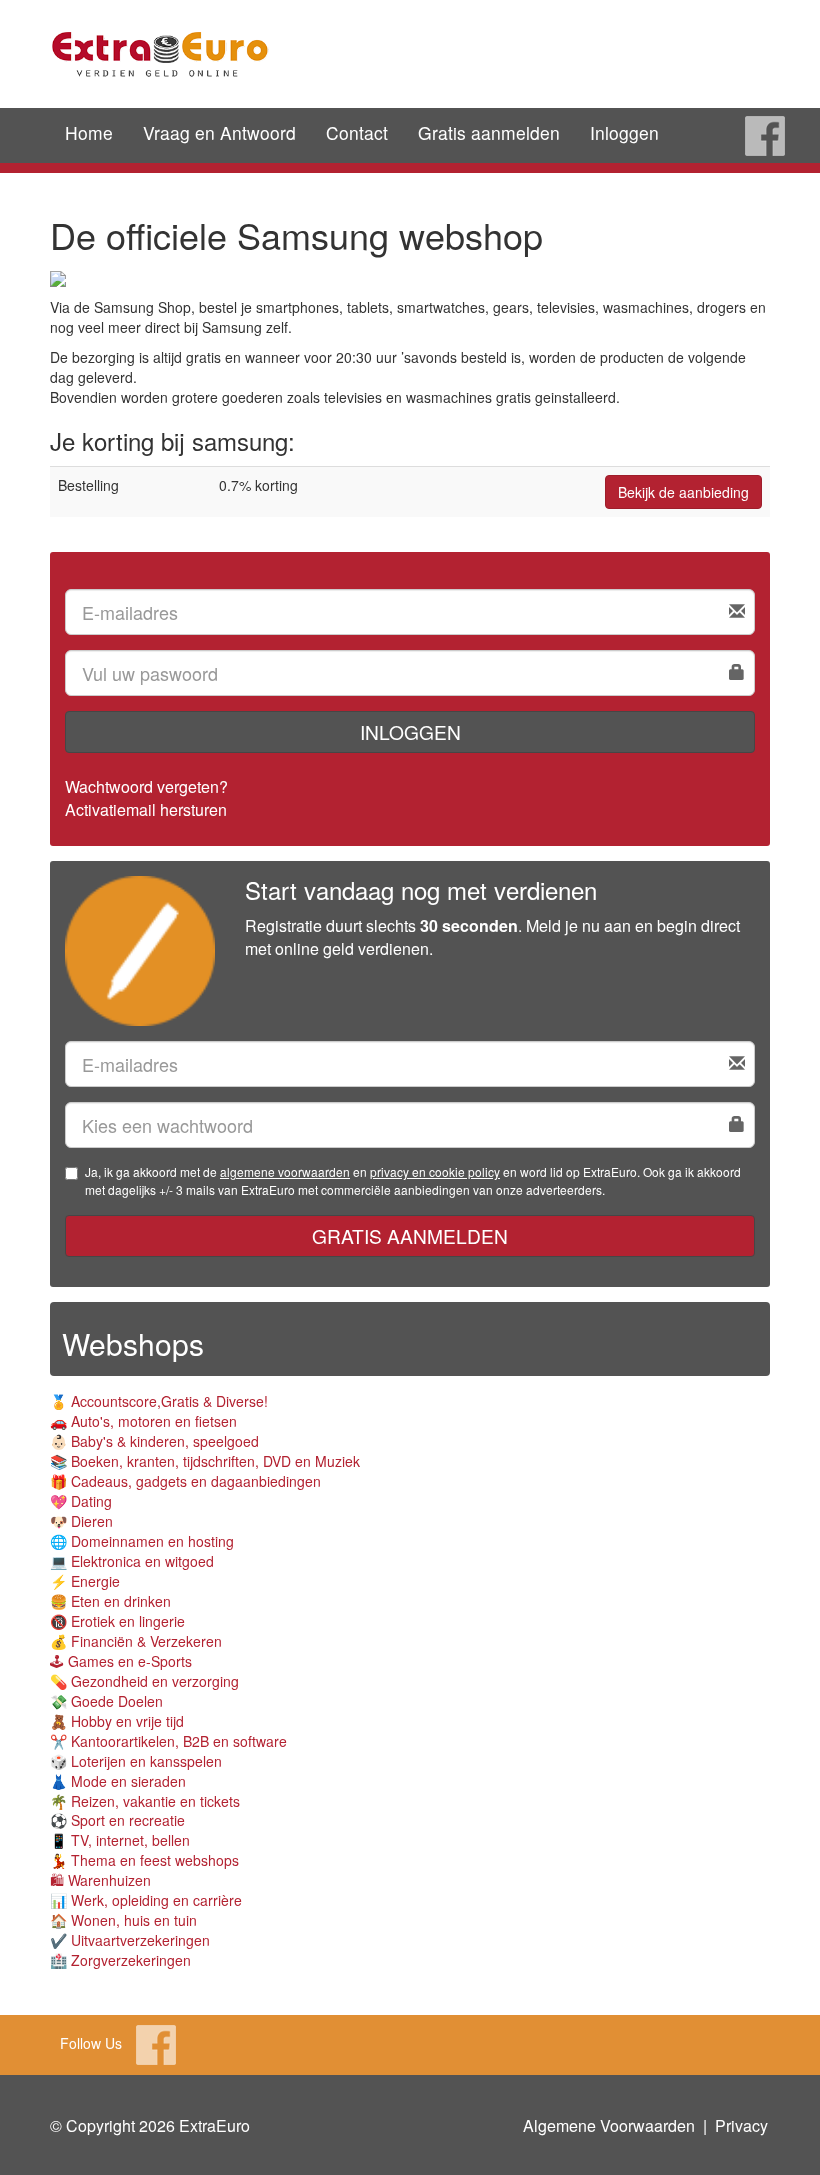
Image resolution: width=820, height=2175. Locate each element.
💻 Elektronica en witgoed (132, 1561)
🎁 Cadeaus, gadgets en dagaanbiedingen (185, 1481)
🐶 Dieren (81, 1521)
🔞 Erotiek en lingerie (117, 1621)
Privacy (741, 2125)
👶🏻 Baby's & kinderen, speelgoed (154, 1441)
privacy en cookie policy (435, 1171)
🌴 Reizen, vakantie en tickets (145, 1801)
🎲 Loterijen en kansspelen (136, 1761)
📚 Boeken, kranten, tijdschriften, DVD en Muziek (205, 1461)
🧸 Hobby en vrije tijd (117, 1721)
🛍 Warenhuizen (100, 1880)
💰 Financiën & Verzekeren (136, 1641)
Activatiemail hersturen (146, 809)
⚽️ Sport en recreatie (117, 1820)
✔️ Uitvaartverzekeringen (130, 1940)
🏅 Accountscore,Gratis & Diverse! (159, 1401)
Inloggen (624, 132)
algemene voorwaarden (285, 1171)
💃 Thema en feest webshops (144, 1860)
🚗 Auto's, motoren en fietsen (143, 1421)
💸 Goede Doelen (106, 1701)
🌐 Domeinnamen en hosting (142, 1541)
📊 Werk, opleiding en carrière (146, 1900)
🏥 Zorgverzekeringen (120, 1960)
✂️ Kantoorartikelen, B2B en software (168, 1741)
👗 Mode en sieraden (118, 1781)
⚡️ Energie (85, 1581)
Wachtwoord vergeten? (146, 786)
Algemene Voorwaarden (609, 2125)
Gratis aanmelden (489, 132)
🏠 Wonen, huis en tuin (123, 1920)
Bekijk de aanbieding (683, 492)
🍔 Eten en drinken (110, 1601)
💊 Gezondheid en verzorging (144, 1681)
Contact (357, 132)
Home (89, 132)
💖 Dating (81, 1501)
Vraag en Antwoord (219, 132)
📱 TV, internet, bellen (120, 1840)
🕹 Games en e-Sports (121, 1661)
